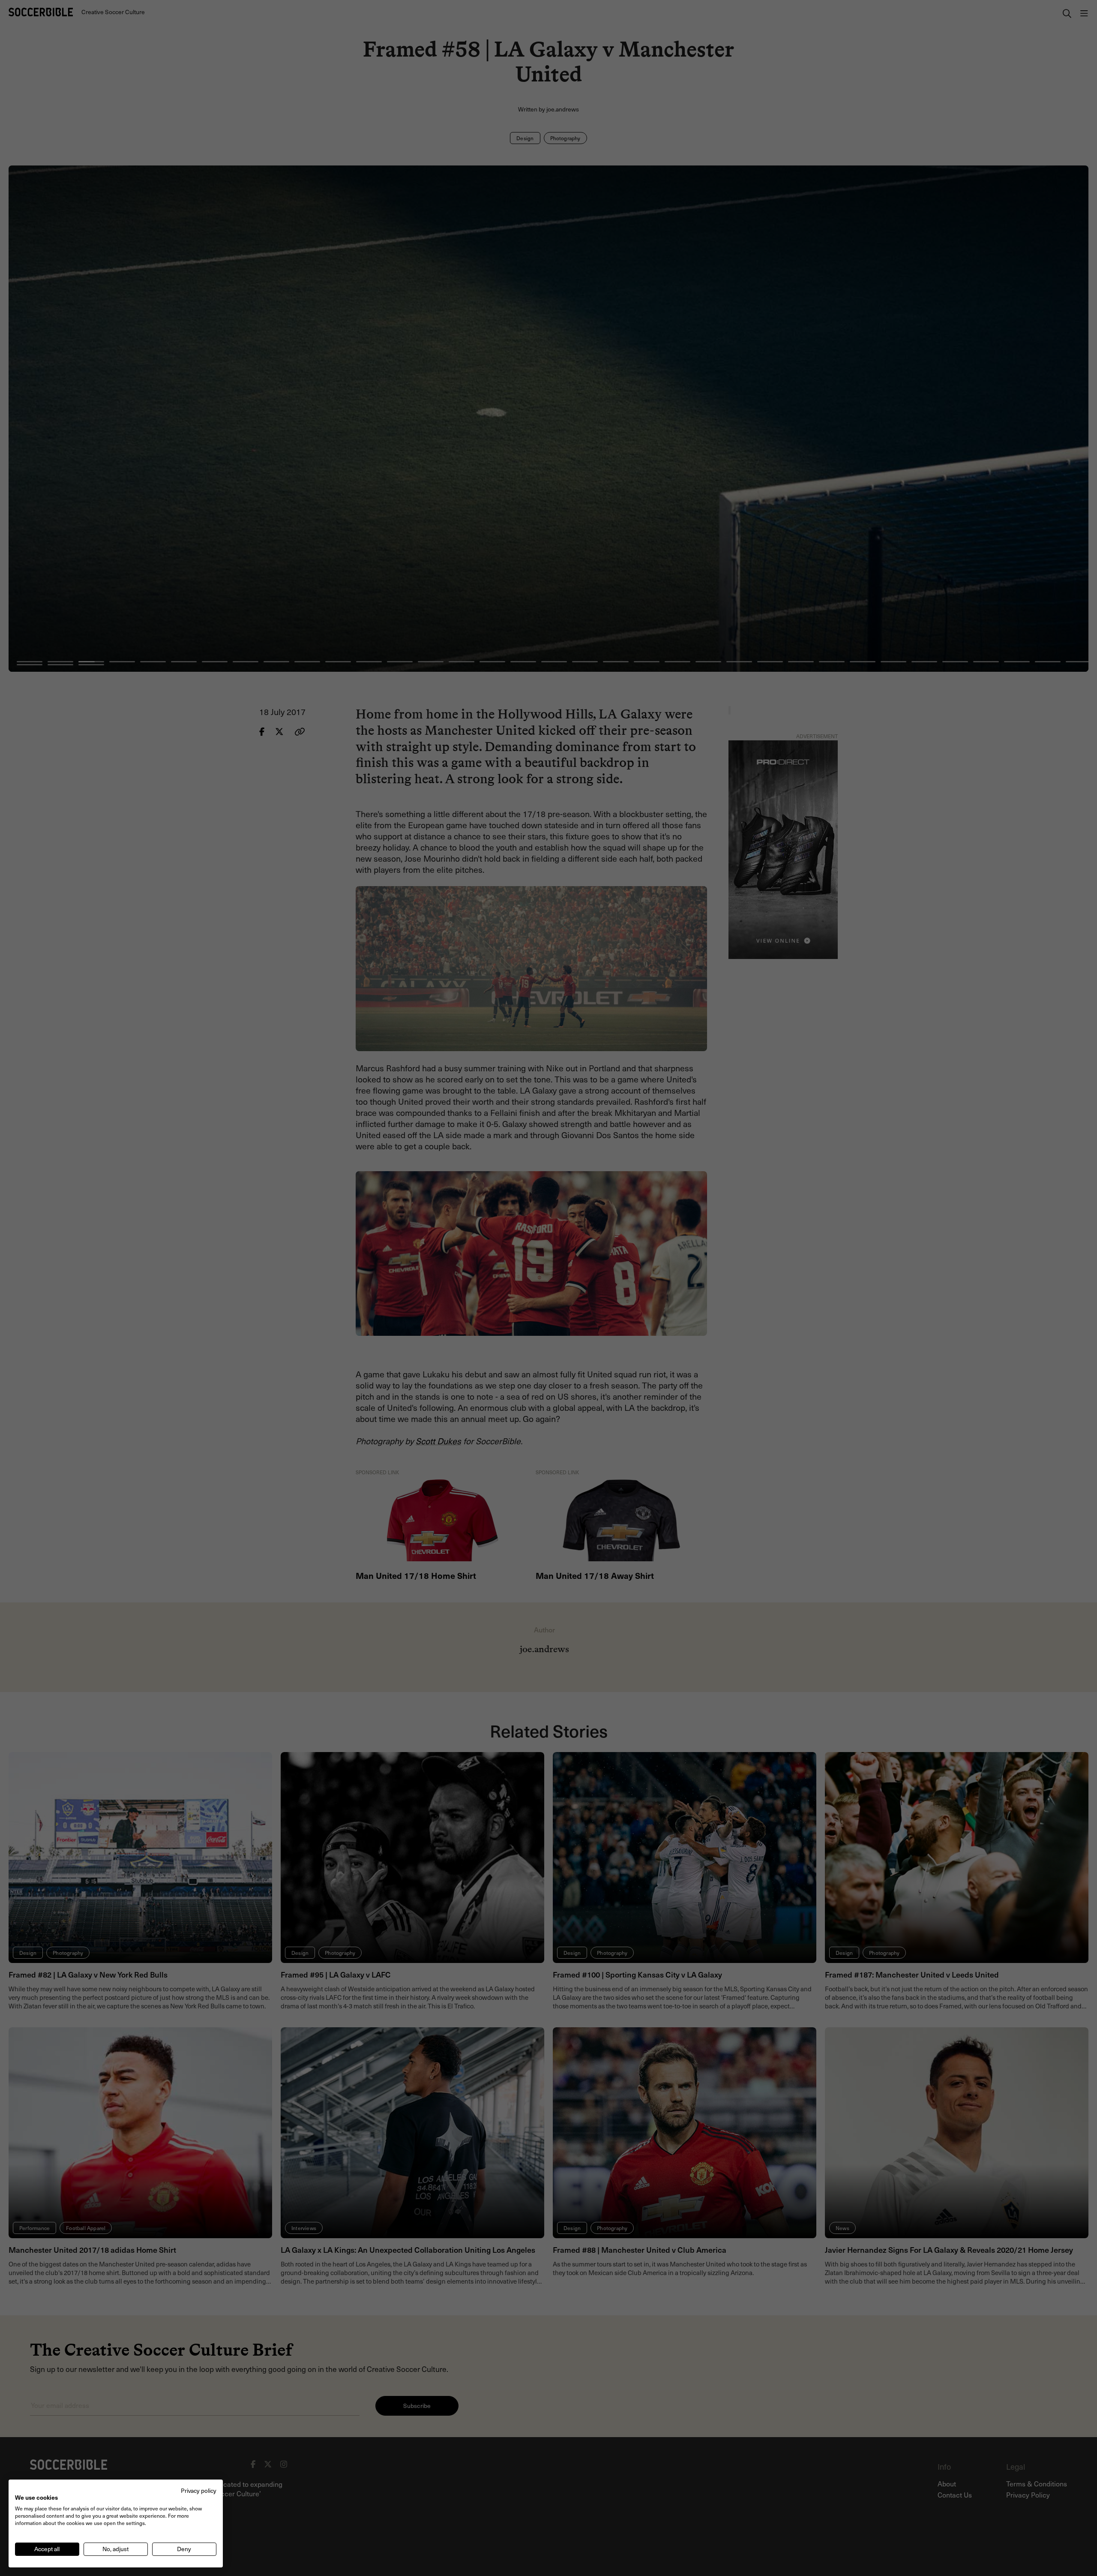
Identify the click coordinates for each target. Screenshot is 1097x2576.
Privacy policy (199, 2490)
